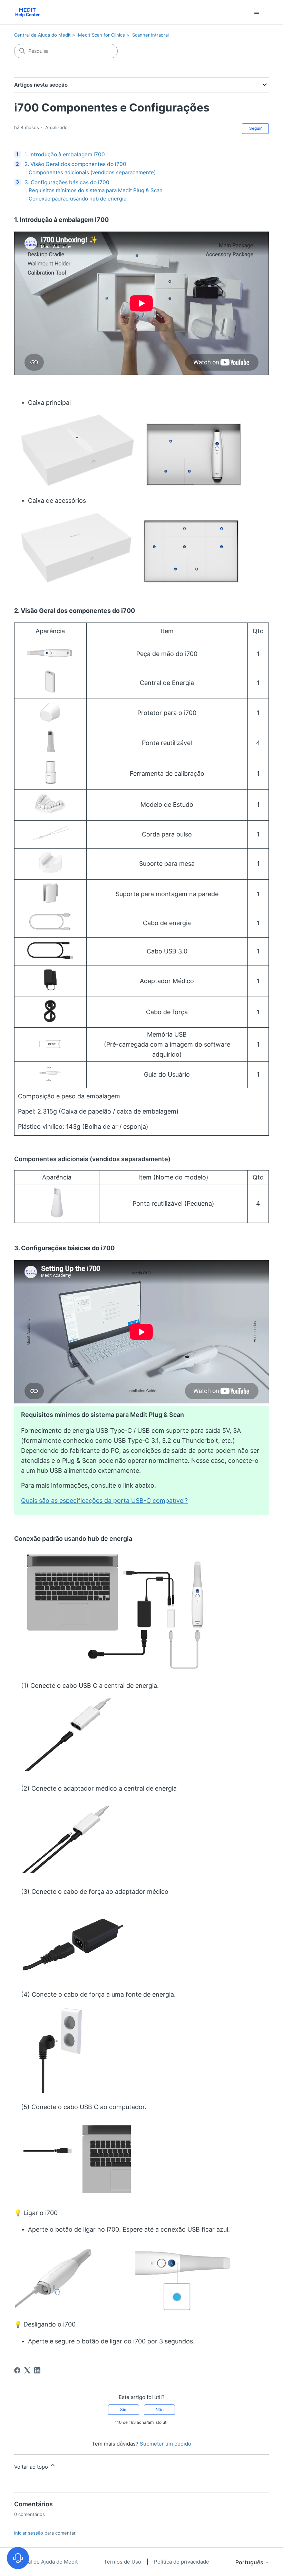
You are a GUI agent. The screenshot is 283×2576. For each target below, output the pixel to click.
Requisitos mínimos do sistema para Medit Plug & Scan (96, 190)
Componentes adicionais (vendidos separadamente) (92, 172)
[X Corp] (27, 2370)
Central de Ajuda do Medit (42, 35)
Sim (124, 2410)
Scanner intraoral (150, 35)
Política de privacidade (182, 2562)
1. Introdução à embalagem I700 (65, 154)
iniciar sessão (29, 2533)
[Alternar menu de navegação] (257, 12)
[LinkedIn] (37, 2370)
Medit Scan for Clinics (101, 35)
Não (160, 2410)
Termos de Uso (123, 2562)
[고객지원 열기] (18, 2558)
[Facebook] (17, 2370)
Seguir (255, 128)
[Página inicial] (27, 12)
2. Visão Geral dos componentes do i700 (75, 164)
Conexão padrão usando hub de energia (77, 199)
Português (250, 2562)
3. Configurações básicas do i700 (67, 182)
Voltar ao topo (32, 2467)
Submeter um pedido (165, 2444)
